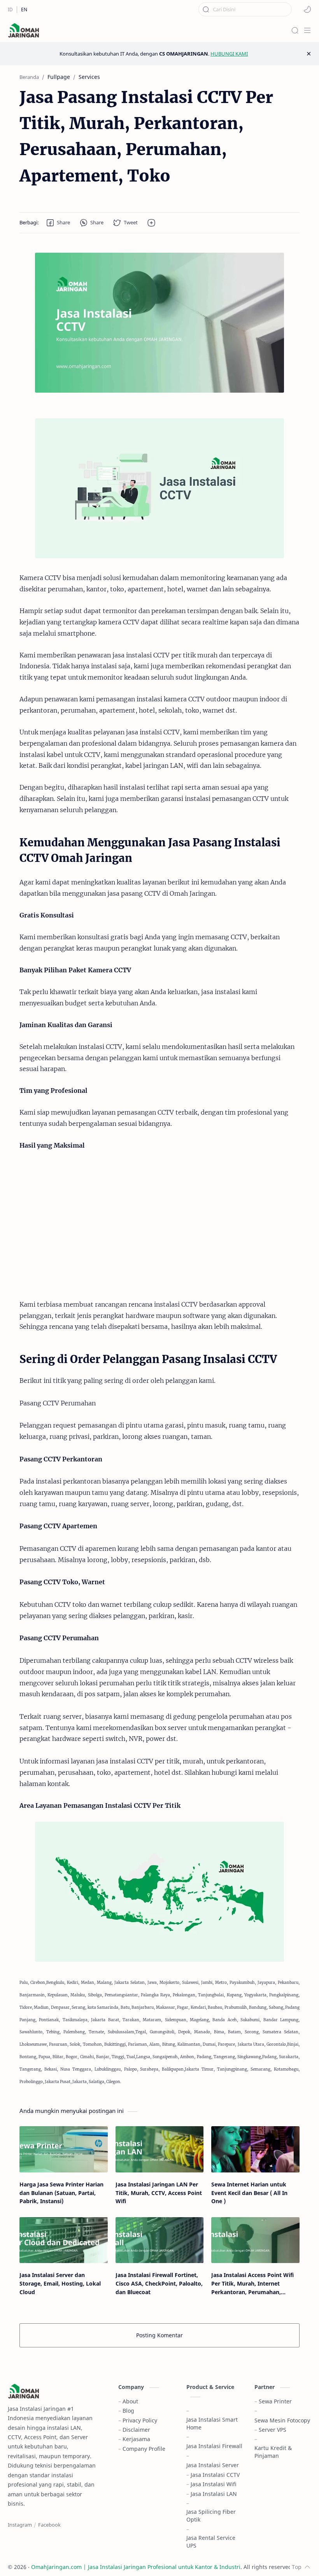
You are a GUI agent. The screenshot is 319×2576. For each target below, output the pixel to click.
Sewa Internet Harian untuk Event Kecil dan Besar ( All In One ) (249, 2193)
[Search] (295, 30)
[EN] (24, 10)
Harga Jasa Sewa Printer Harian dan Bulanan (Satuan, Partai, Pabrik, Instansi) (61, 2193)
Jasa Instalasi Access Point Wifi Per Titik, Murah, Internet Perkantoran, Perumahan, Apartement (252, 2284)
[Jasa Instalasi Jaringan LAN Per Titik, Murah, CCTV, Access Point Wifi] (160, 2149)
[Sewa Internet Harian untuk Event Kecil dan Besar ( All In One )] (255, 2149)
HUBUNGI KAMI (229, 54)
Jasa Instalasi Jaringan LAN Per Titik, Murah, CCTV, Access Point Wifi (159, 2193)
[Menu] (307, 30)
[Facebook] (49, 2525)
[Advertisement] (159, 1225)
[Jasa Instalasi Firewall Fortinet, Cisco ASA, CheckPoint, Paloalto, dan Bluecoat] (160, 2240)
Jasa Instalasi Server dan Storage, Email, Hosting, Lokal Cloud (60, 2283)
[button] (307, 9)
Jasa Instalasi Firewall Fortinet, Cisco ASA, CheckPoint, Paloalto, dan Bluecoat (159, 2283)
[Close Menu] (309, 54)
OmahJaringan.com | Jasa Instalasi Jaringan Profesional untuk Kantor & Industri (136, 2567)
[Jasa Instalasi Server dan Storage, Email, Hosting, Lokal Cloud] (64, 2240)
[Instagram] (20, 2525)
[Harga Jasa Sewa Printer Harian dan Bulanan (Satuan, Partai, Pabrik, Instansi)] (64, 2149)
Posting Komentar (159, 2335)
